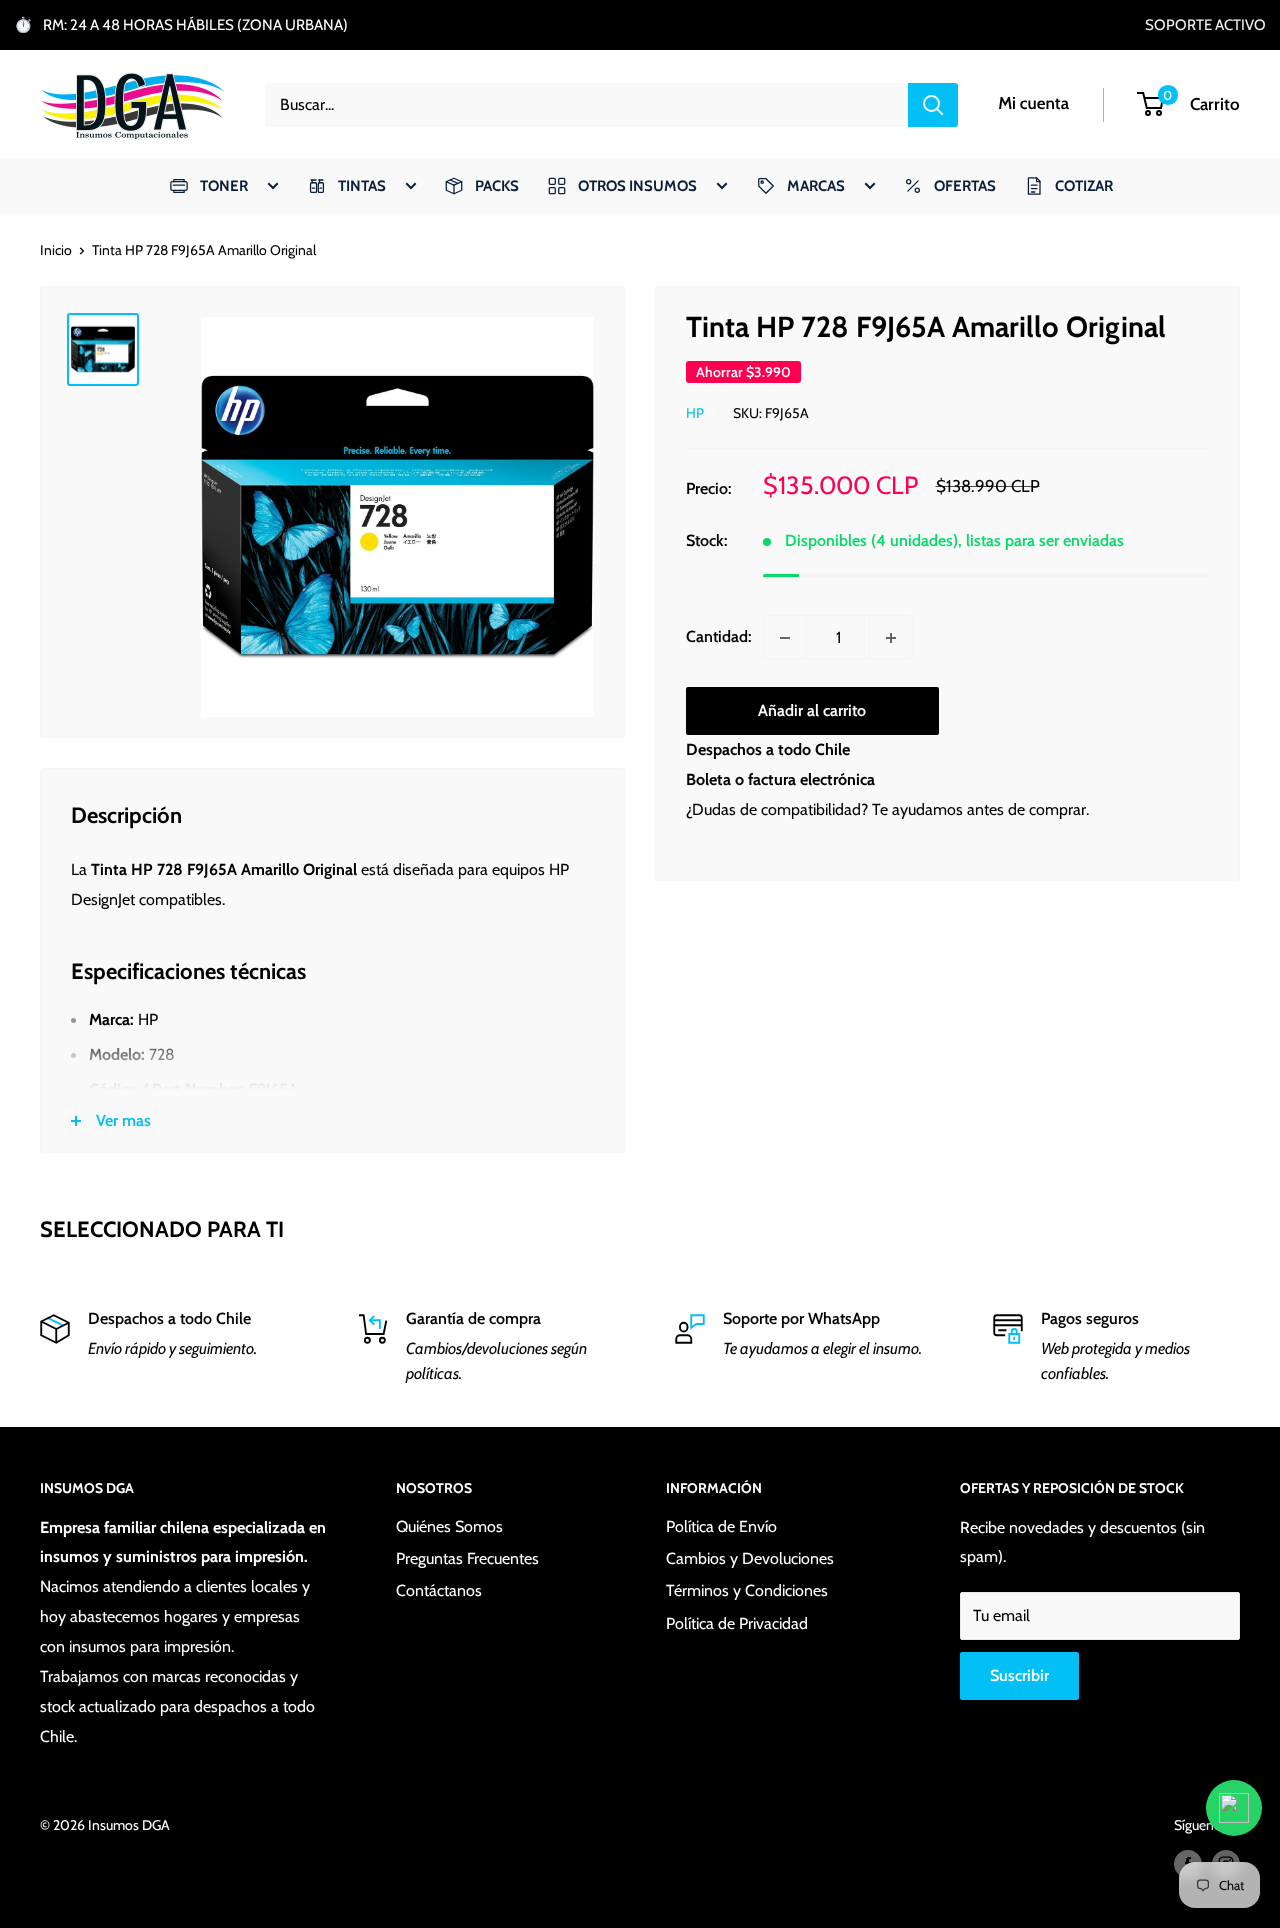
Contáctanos (439, 1590)
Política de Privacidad (737, 1623)
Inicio (56, 250)
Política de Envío (721, 1526)
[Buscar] (933, 105)
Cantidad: (718, 637)
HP (695, 414)
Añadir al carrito (812, 711)
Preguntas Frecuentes (467, 1558)
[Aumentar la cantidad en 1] (891, 638)
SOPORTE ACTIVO (1205, 25)
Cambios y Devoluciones (750, 1558)
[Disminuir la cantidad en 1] (785, 638)
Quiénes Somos (449, 1526)
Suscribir (1019, 1675)
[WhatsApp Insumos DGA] (1234, 1808)
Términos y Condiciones (747, 1590)
